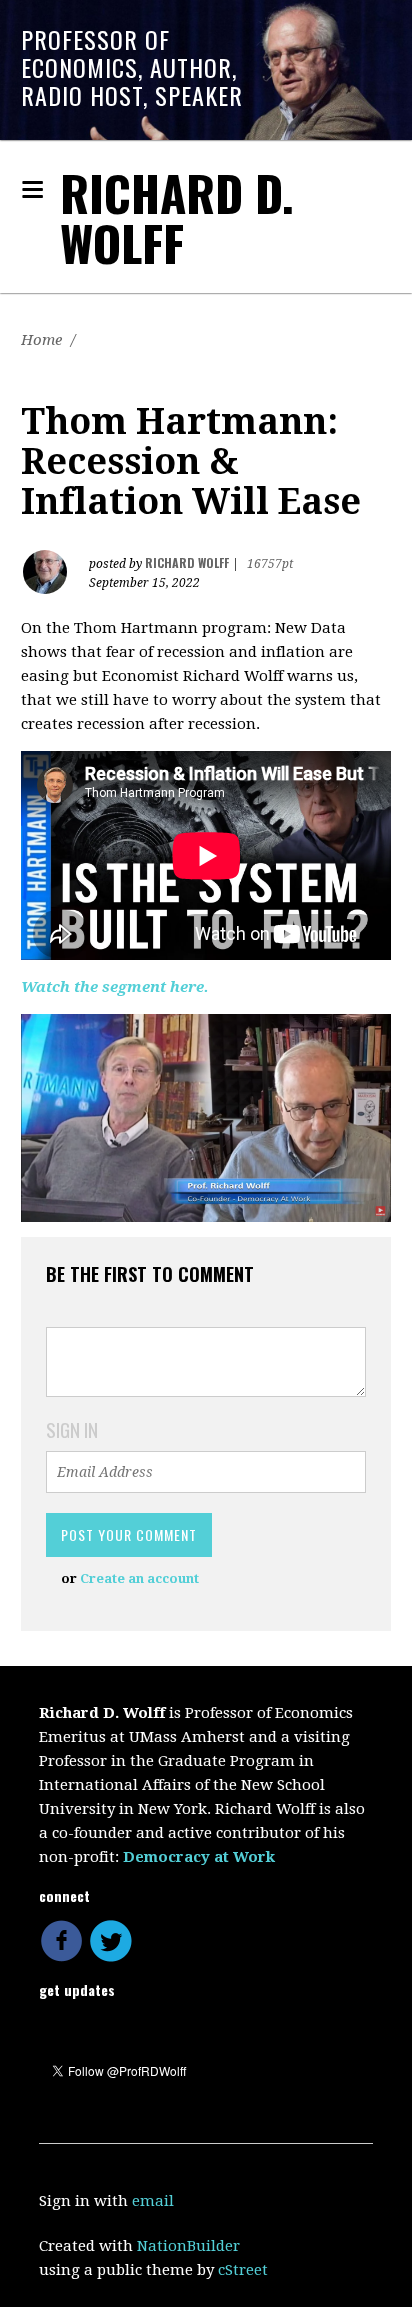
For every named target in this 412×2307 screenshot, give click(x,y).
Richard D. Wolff (177, 217)
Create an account (139, 1578)
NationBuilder (188, 2246)
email (153, 2201)
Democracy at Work (199, 1857)
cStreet (243, 2270)
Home (41, 340)
